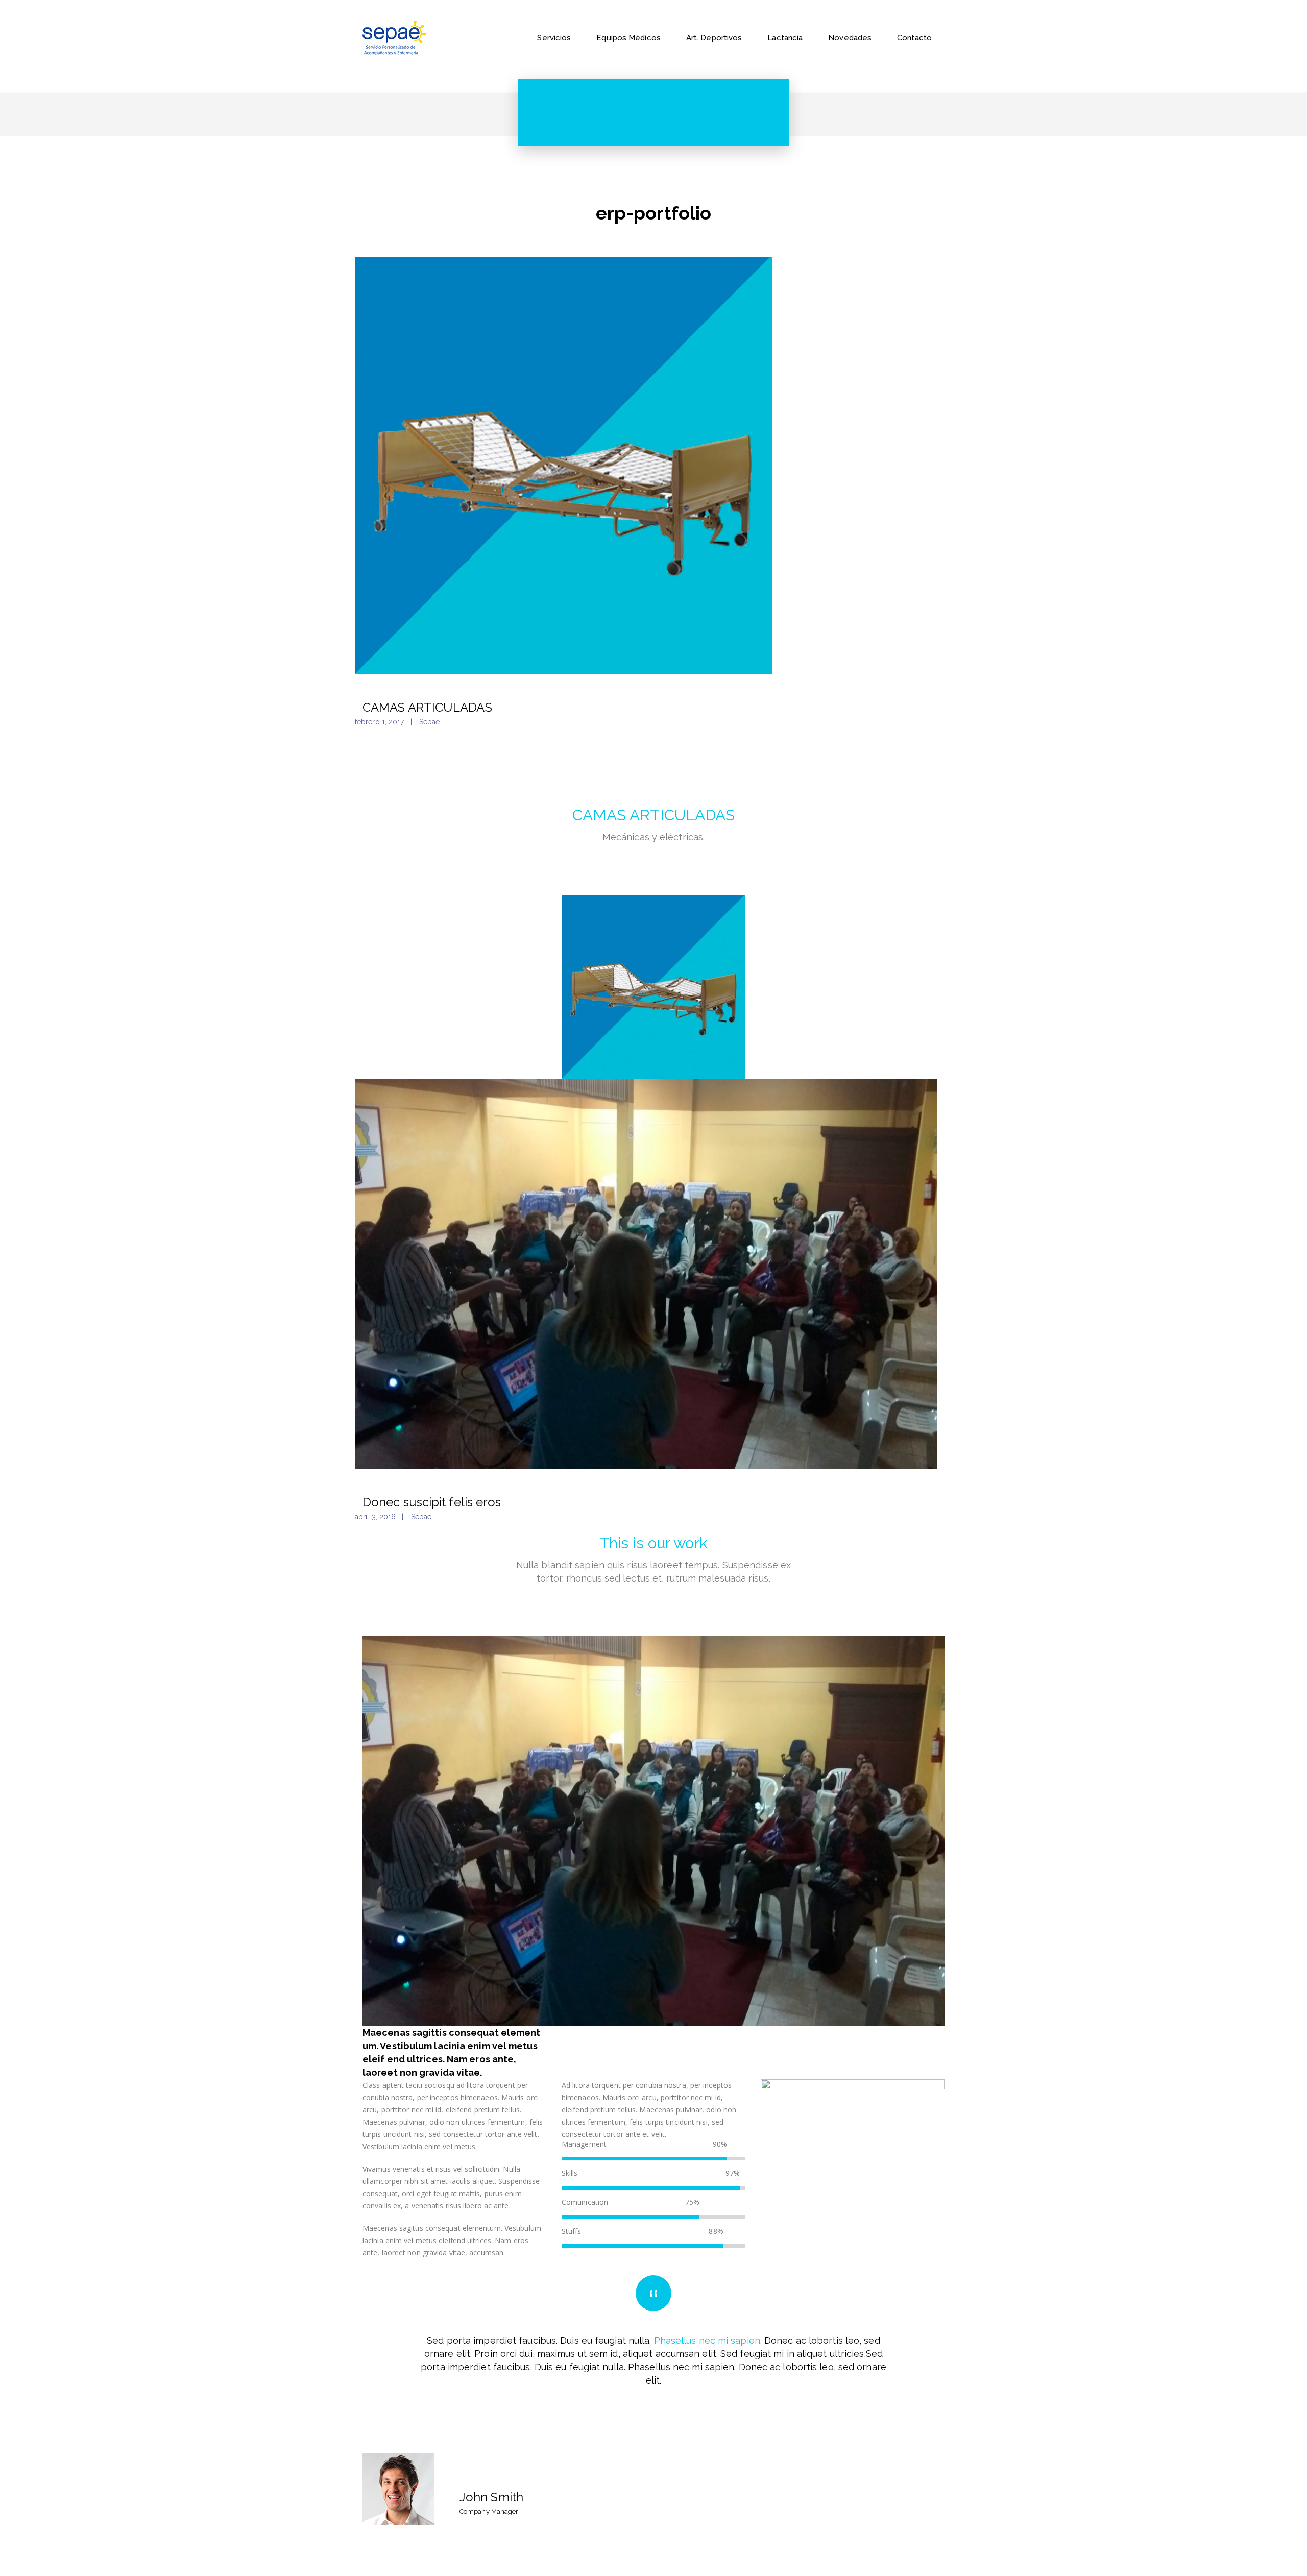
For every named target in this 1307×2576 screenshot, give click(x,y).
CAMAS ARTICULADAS (427, 707)
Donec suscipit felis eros (432, 1502)
